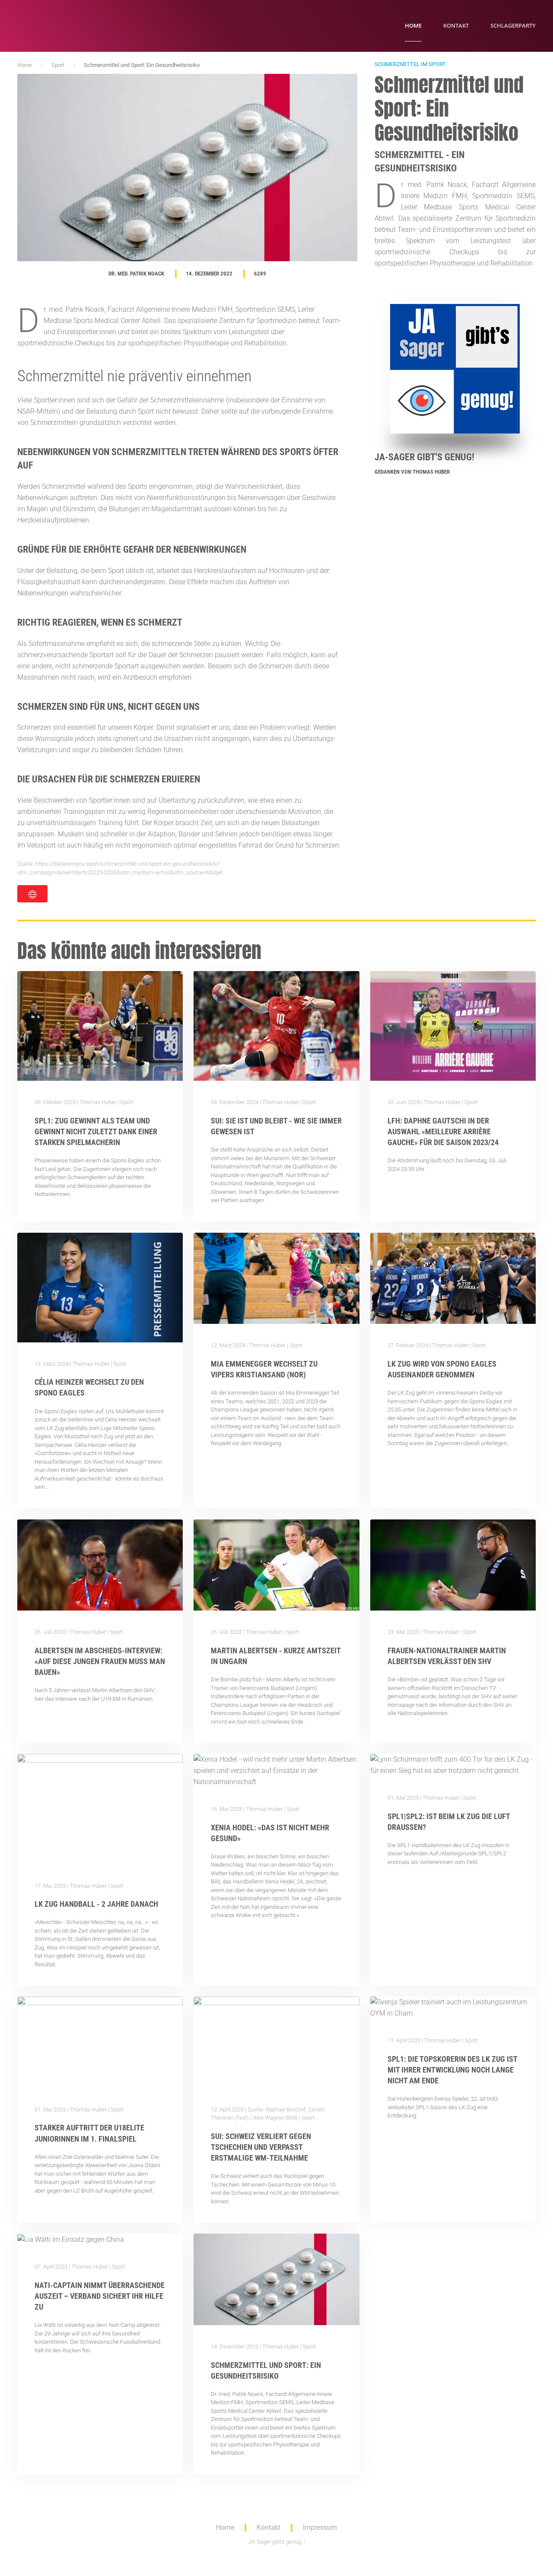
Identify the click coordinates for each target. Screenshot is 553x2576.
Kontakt (456, 25)
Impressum (320, 2527)
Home (413, 25)
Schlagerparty (513, 25)
